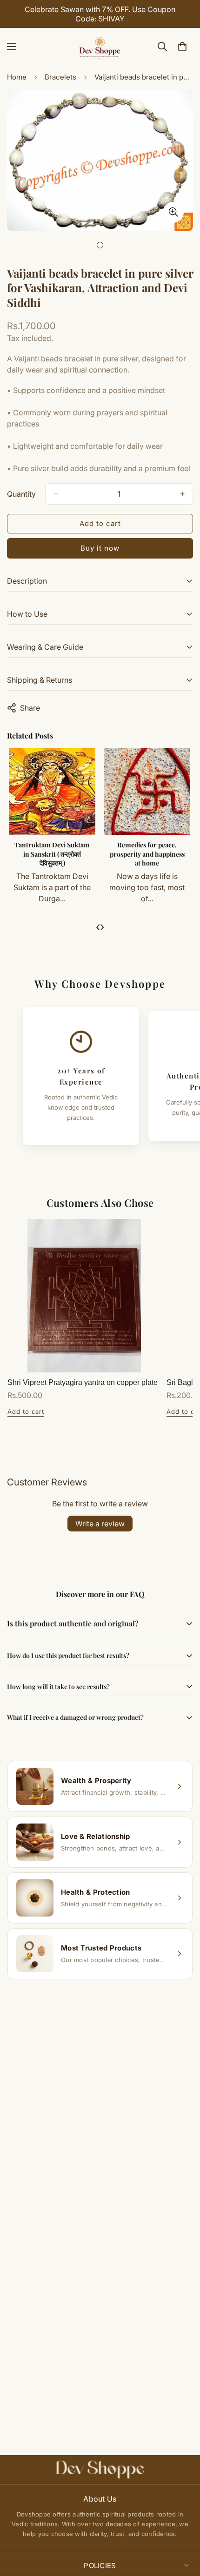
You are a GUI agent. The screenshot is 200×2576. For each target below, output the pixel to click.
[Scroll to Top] (183, 2527)
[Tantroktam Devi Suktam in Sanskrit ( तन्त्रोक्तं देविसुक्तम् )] (52, 792)
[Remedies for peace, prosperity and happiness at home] (147, 792)
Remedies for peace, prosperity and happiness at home (147, 854)
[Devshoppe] (100, 47)
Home (17, 77)
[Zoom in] (173, 212)
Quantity (21, 494)
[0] (182, 47)
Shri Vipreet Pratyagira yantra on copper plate (83, 1382)
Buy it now (100, 548)
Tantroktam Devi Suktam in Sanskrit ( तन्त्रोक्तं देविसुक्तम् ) (52, 854)
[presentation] (98, 926)
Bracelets (60, 77)
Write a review (100, 1524)
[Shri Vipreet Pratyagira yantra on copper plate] (84, 1296)
